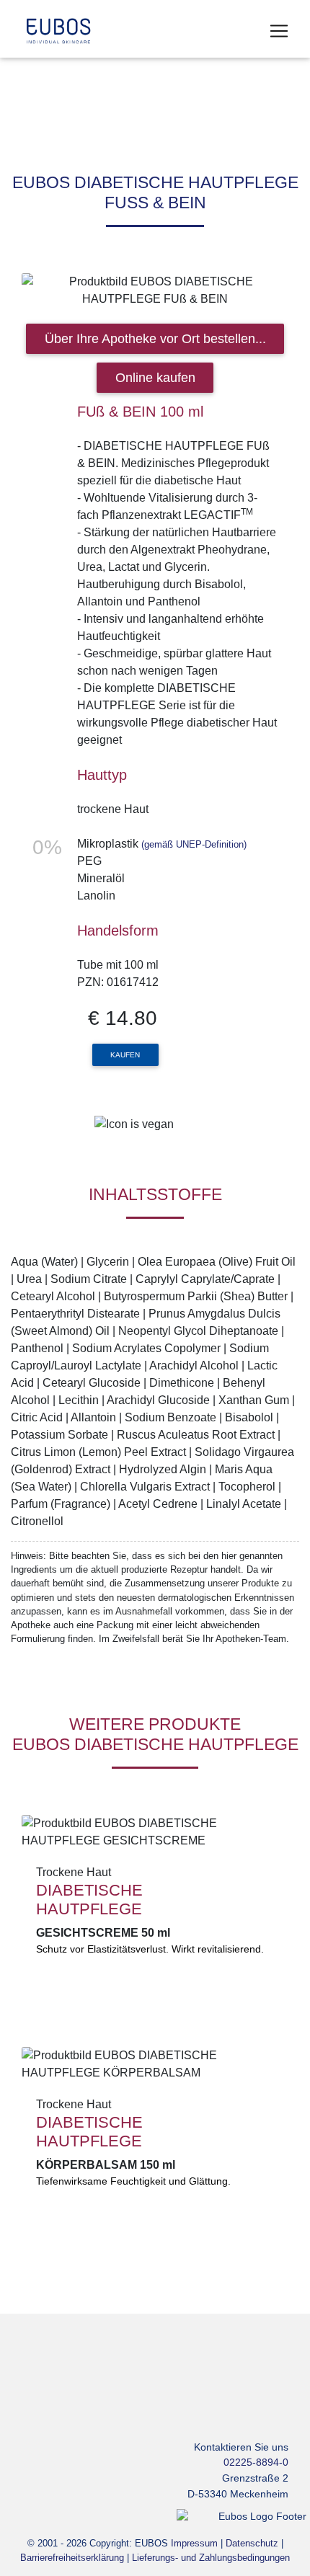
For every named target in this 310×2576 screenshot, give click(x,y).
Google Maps (92, 403)
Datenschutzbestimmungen (94, 289)
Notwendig (101, 328)
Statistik (94, 352)
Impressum (218, 289)
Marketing (99, 377)
